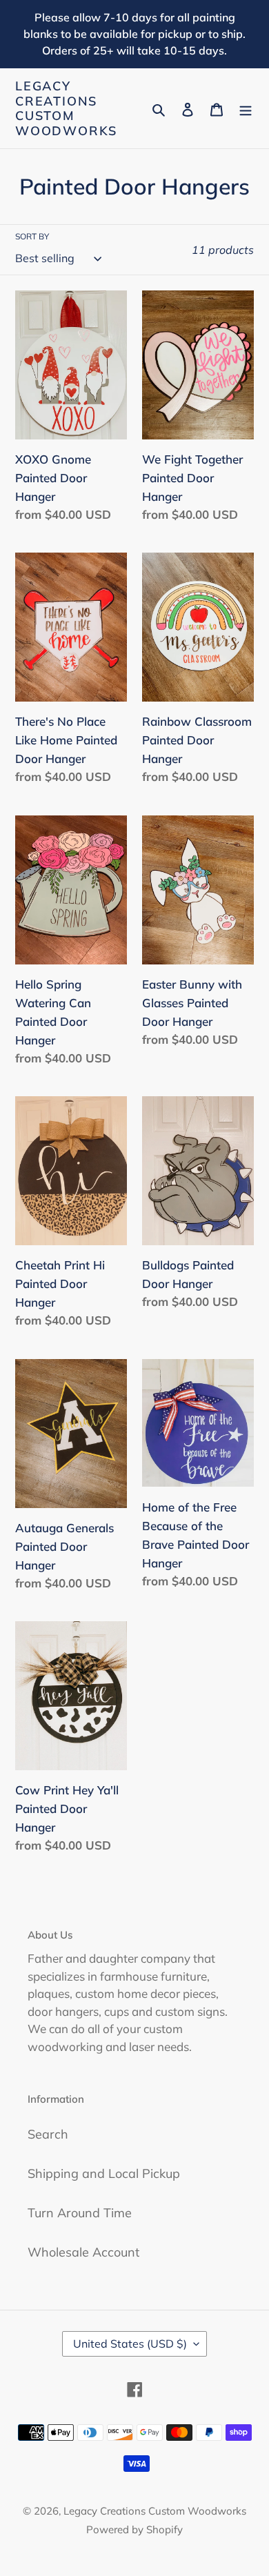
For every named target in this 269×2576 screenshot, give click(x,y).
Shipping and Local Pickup (104, 2173)
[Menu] (246, 109)
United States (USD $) (130, 2344)
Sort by (32, 236)
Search (48, 2134)
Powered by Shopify (134, 2529)
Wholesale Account (83, 2252)
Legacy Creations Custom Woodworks (66, 108)
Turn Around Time (80, 2213)
